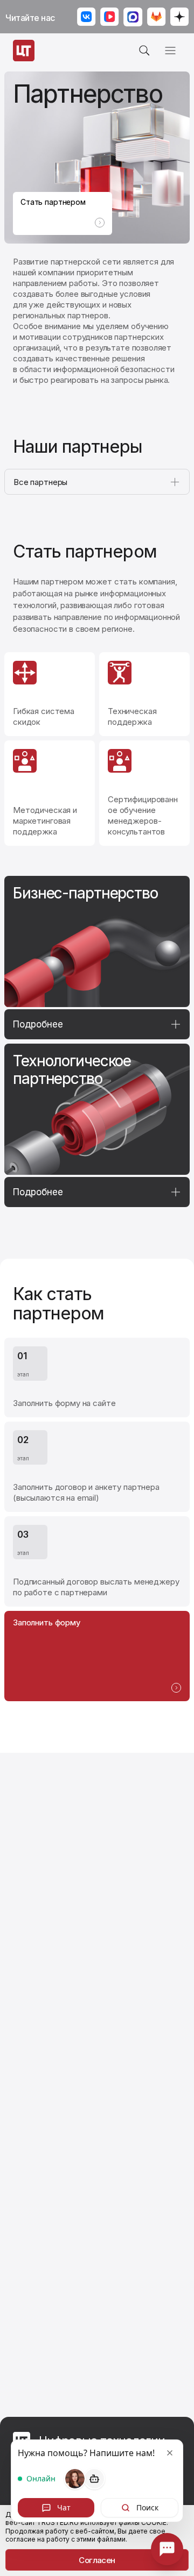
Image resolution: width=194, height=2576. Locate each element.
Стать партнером (53, 202)
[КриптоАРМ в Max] (133, 18)
